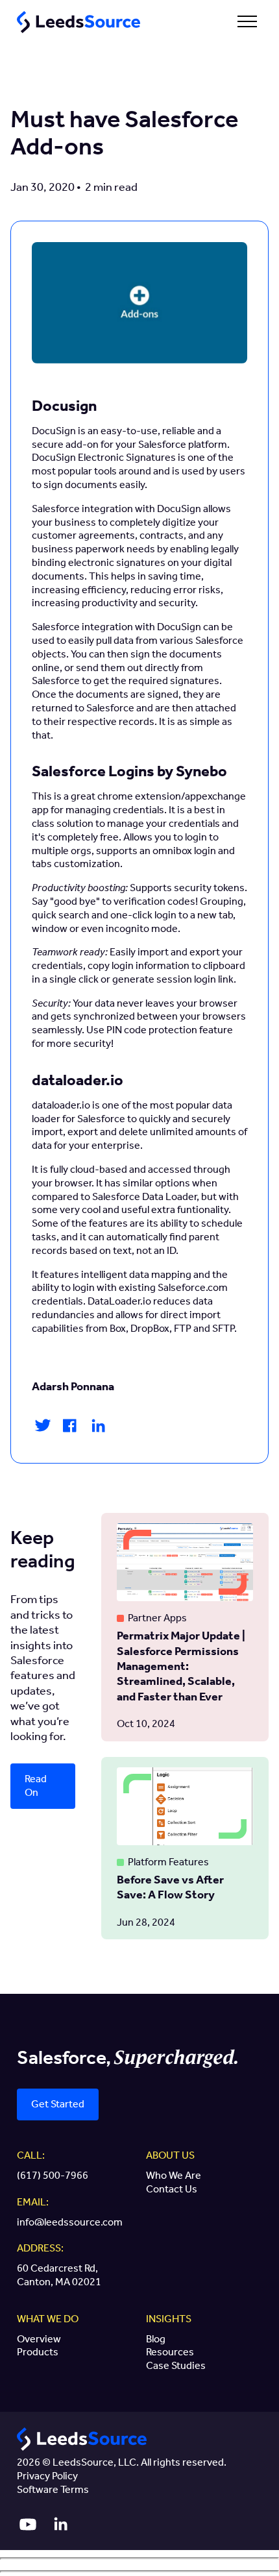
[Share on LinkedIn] (98, 1430)
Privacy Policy (47, 2476)
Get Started (58, 2104)
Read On (36, 1785)
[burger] (247, 21)
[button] (247, 22)
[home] (75, 22)
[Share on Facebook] (70, 1430)
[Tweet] (43, 1429)
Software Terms (53, 2489)
